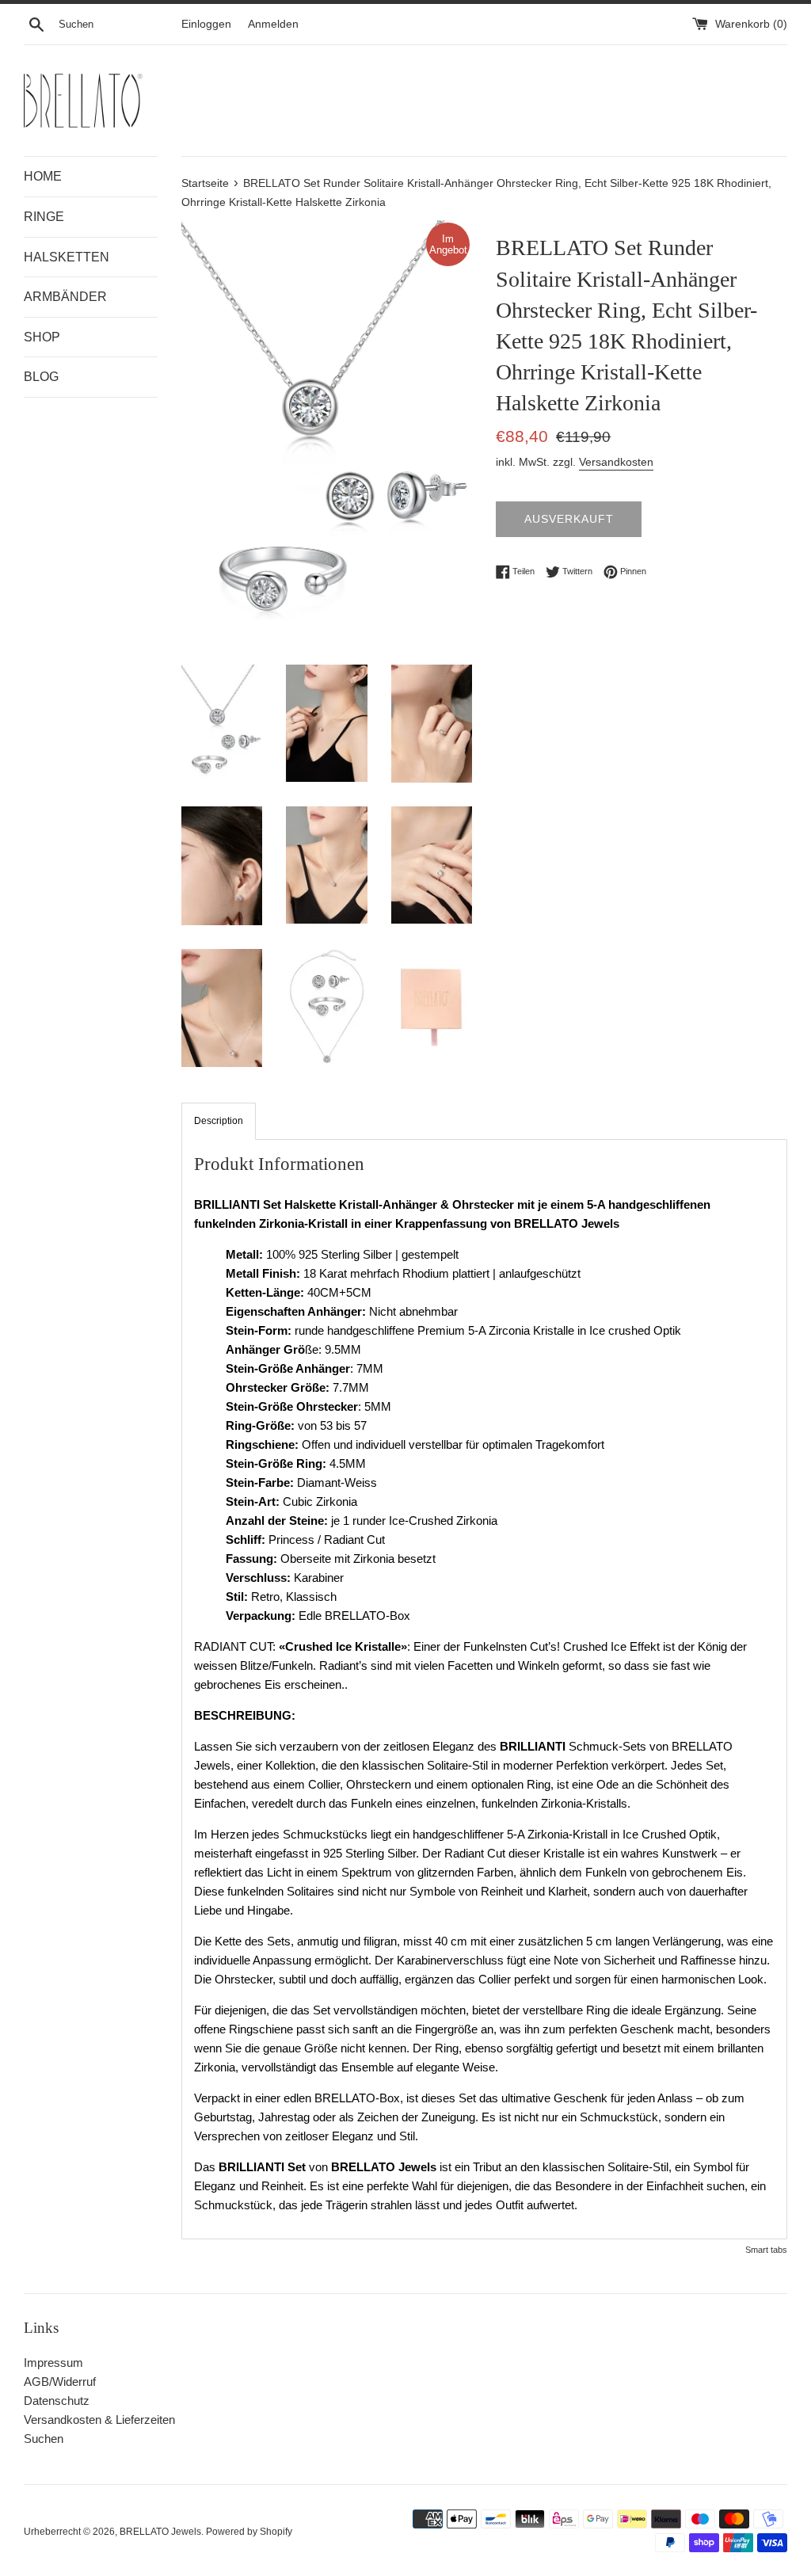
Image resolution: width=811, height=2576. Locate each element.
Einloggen (206, 24)
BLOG (41, 377)
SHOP (42, 337)
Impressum (53, 2363)
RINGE (44, 217)
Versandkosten (616, 462)
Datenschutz (57, 2401)
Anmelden (273, 24)
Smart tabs (766, 2250)
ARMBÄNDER (65, 297)
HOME (43, 176)
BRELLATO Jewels (160, 2532)
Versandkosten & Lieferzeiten (99, 2420)
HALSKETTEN (67, 257)
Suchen (44, 2439)
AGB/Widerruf (60, 2382)
